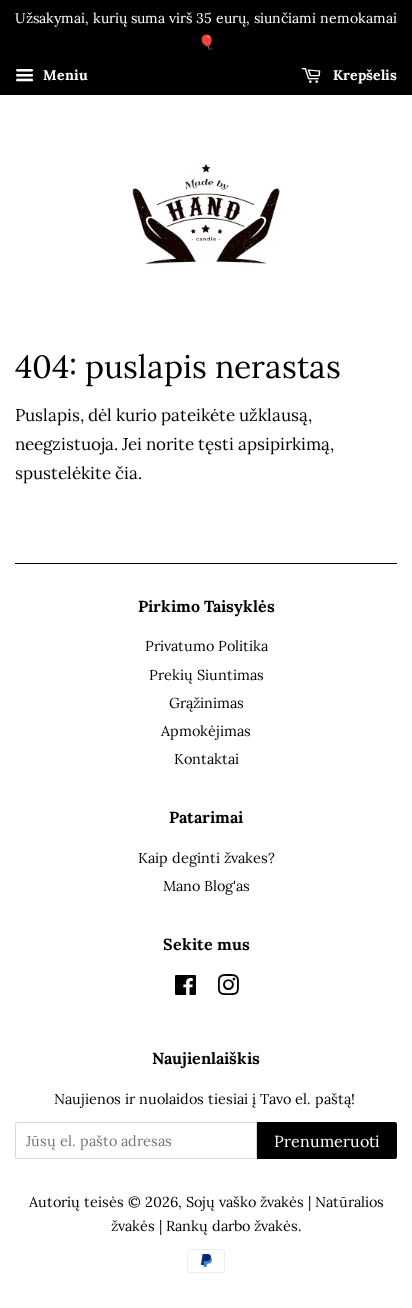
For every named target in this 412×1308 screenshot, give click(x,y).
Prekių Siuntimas (206, 674)
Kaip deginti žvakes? (206, 857)
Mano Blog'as (206, 885)
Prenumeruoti (327, 1141)
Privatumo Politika (206, 645)
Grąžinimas (206, 702)
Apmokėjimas (206, 730)
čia (126, 473)
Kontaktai (206, 758)
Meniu (63, 75)
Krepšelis (363, 75)
